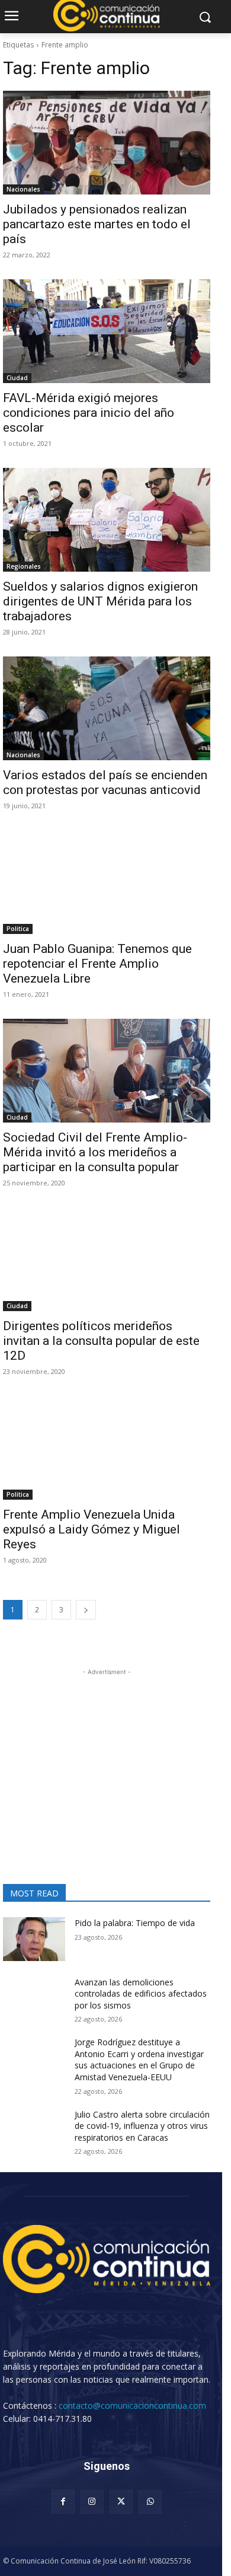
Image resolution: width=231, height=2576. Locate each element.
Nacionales (23, 189)
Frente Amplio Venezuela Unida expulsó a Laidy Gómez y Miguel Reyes (92, 1529)
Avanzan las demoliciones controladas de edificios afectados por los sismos (141, 1994)
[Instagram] (92, 2502)
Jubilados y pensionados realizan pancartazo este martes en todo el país (97, 224)
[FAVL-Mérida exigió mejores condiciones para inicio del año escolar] (107, 331)
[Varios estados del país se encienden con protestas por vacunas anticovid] (107, 708)
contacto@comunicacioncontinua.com (132, 2406)
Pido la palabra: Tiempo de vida (135, 1923)
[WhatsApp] (150, 2502)
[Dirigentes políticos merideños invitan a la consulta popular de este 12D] (107, 1259)
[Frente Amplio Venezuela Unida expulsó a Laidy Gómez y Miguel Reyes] (107, 1448)
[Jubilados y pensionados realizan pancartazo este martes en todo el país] (107, 143)
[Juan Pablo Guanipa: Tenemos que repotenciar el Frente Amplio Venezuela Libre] (107, 882)
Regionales (24, 566)
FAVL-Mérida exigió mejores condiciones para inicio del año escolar (89, 413)
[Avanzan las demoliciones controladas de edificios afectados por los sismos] (34, 1998)
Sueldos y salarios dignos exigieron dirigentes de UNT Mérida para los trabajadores (100, 601)
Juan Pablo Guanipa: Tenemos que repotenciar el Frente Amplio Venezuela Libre (97, 964)
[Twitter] (121, 2502)
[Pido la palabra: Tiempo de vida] (34, 1939)
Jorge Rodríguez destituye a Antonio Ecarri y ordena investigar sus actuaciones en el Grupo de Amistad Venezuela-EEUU (139, 2059)
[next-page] (86, 1610)
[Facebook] (63, 2502)
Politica (18, 929)
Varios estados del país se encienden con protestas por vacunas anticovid (105, 782)
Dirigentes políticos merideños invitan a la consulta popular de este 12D (101, 1341)
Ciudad (17, 378)
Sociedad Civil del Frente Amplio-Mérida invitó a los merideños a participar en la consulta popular (95, 1152)
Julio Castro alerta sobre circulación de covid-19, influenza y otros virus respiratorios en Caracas (142, 2126)
